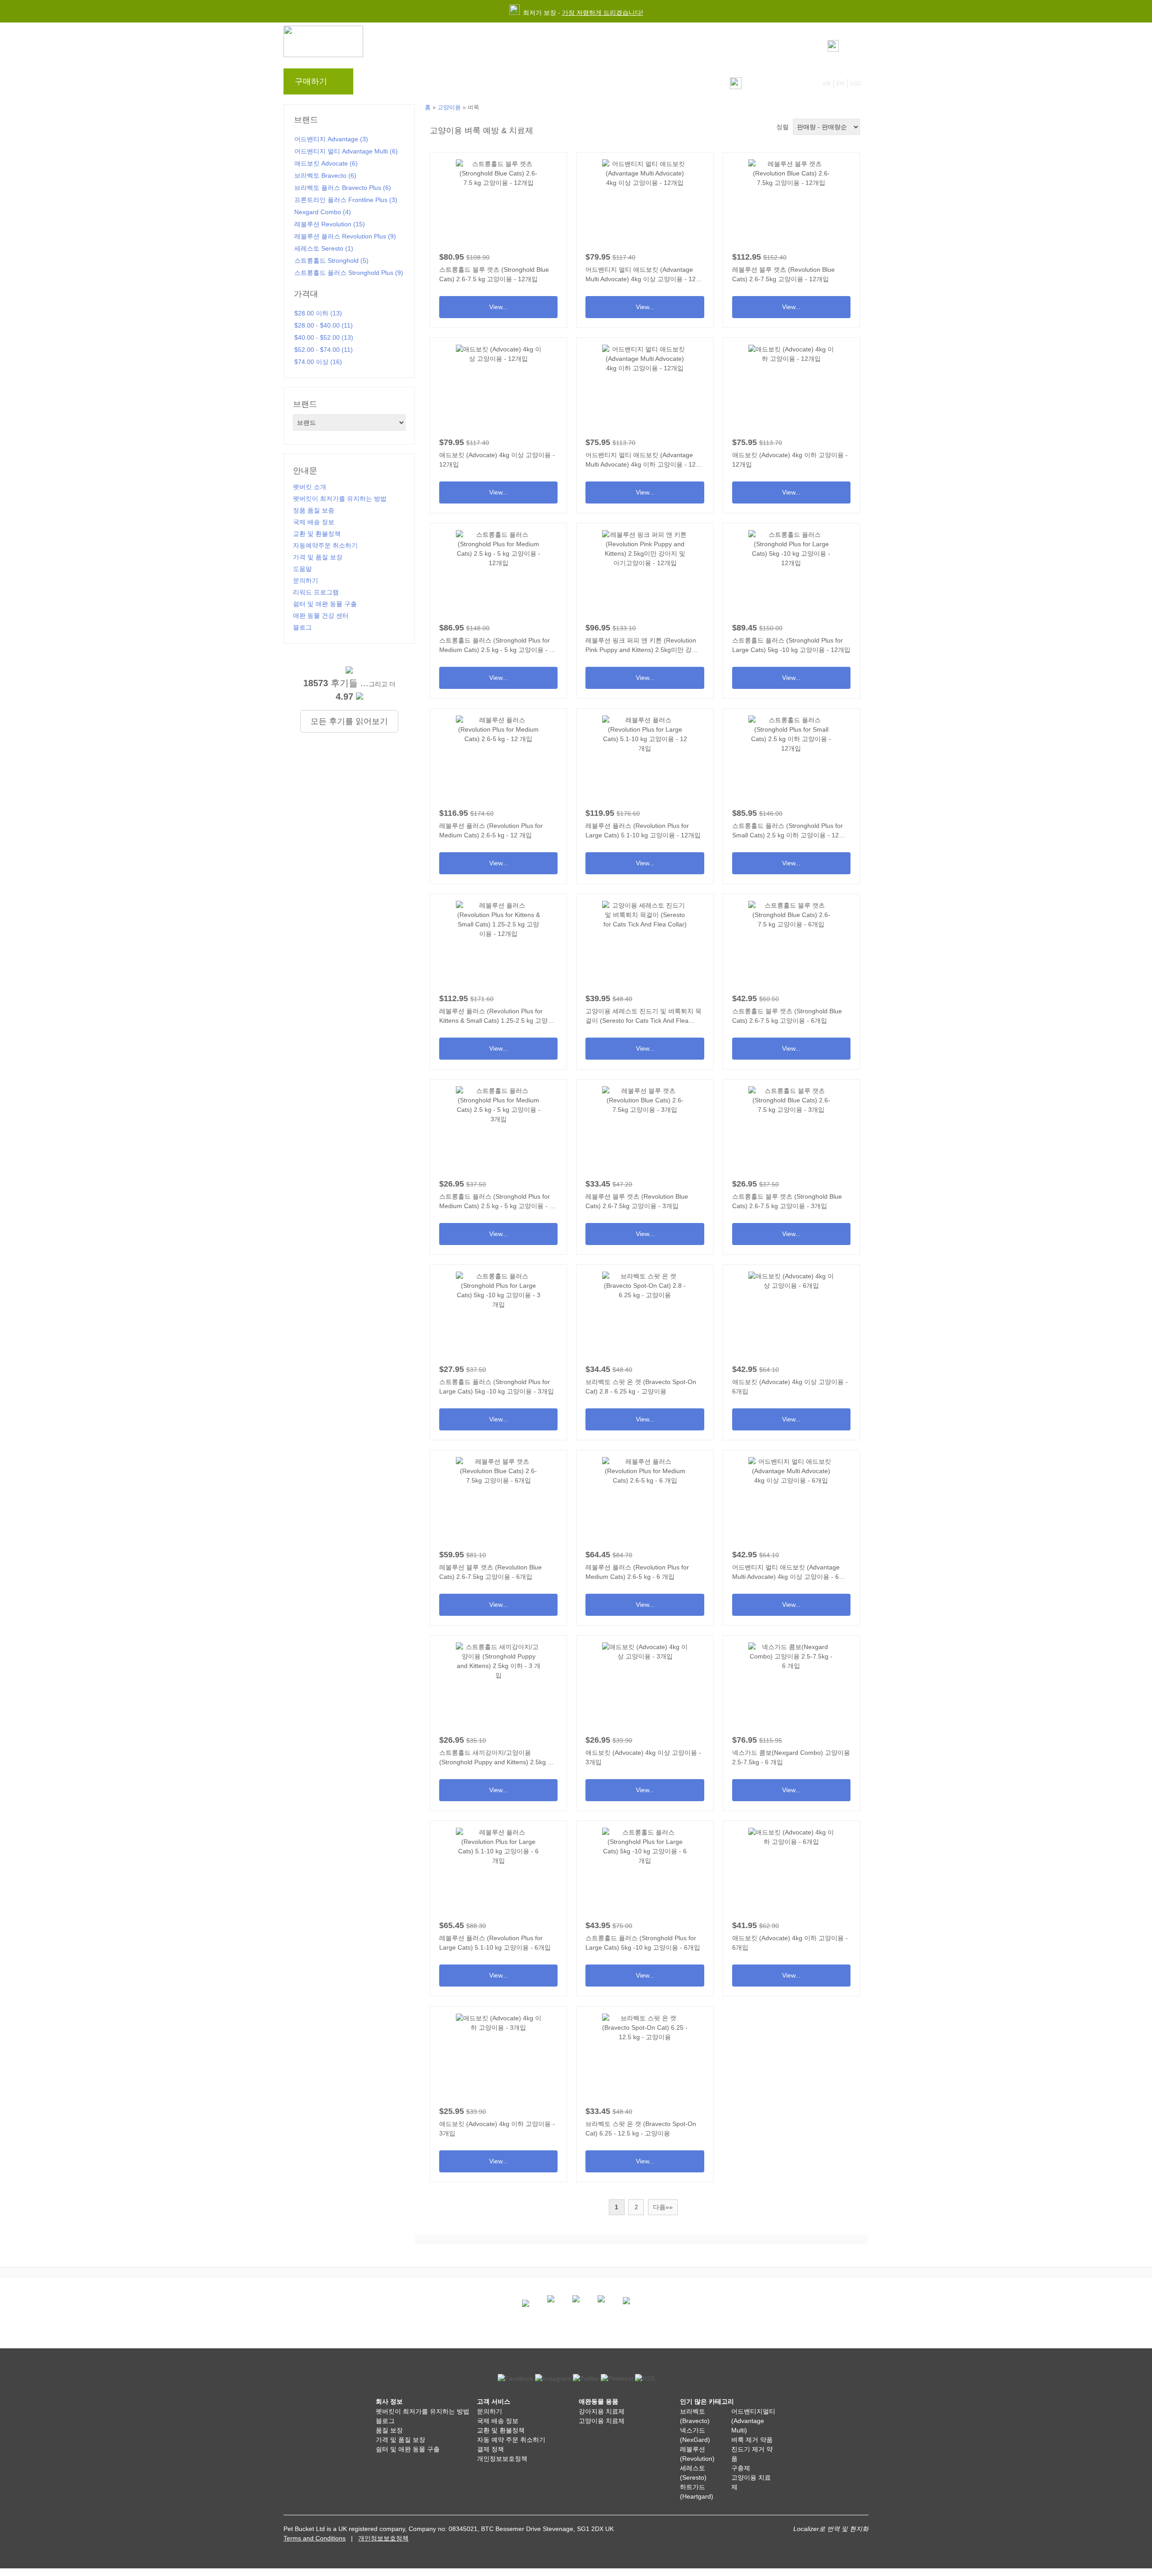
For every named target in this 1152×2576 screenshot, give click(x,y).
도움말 (508, 84)
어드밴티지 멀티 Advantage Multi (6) (346, 151)
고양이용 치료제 (602, 2421)
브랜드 (379, 84)
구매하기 (311, 81)
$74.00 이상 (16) (318, 362)
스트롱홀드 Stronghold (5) (331, 261)
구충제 (741, 2468)
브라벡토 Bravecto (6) (325, 175)
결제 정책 (490, 2449)
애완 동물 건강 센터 (321, 616)
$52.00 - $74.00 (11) (324, 350)
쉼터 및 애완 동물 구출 (325, 604)
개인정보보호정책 (502, 2459)
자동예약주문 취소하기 (325, 545)
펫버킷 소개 (310, 487)
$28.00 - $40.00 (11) (324, 325)
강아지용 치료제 (602, 2411)
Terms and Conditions (315, 2538)
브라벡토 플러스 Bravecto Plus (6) (343, 188)
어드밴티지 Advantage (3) (331, 139)
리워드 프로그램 (461, 84)
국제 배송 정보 (314, 522)
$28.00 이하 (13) (318, 313)
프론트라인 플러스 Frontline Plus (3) (346, 200)
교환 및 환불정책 (317, 534)
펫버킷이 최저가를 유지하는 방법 (340, 499)
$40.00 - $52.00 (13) (324, 337)
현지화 (859, 2529)
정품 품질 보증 (314, 510)
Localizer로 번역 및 (821, 2529)
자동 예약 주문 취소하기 (511, 2440)
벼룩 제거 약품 (752, 2440)
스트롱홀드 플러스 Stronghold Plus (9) (349, 273)
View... (498, 237)
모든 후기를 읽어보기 (349, 721)
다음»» (663, 2207)
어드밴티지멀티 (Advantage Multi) (753, 2421)
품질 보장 (389, 2430)
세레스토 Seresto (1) (324, 248)
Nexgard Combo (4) (323, 212)
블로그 (413, 84)
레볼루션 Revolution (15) (330, 224)
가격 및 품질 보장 (318, 557)
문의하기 (546, 84)
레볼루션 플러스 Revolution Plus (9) (345, 236)
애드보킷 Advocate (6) (326, 163)
